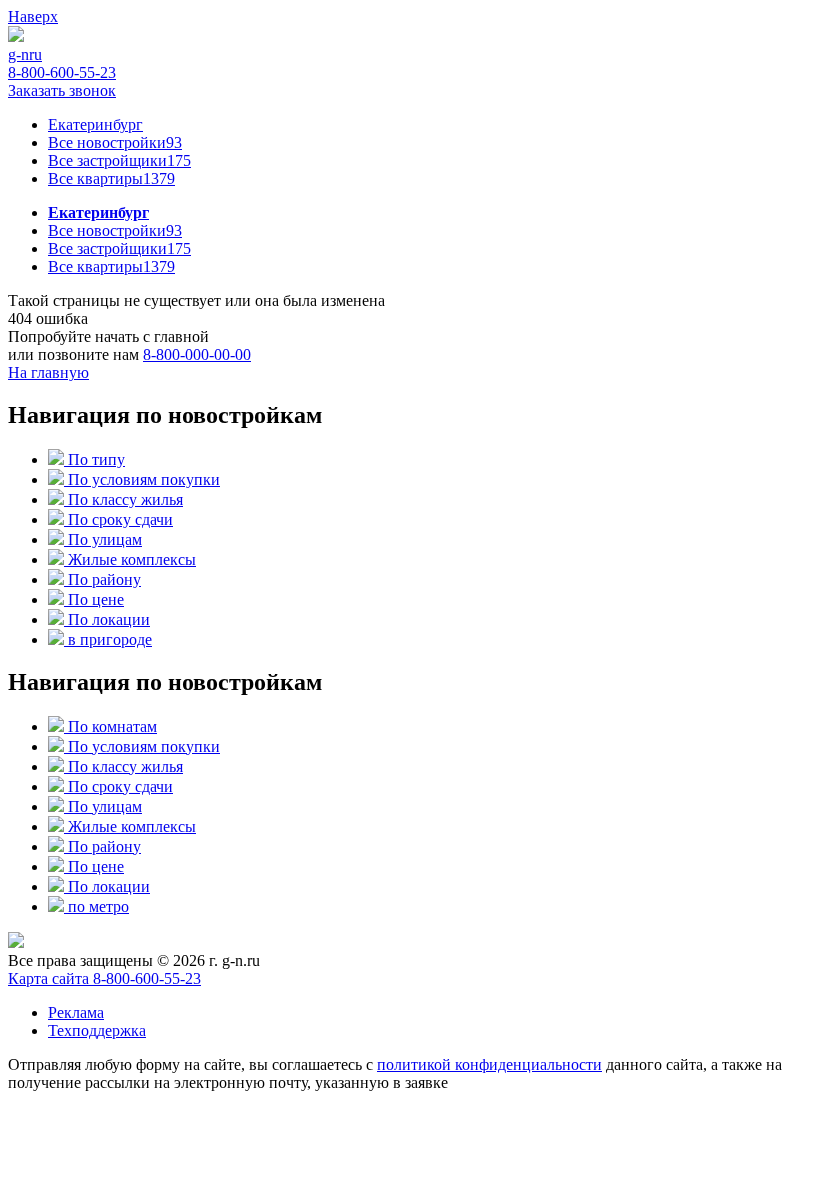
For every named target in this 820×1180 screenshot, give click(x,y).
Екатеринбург (95, 124)
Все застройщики (119, 160)
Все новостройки (115, 142)
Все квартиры (111, 178)
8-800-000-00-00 (197, 354)
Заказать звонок (62, 90)
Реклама (76, 1012)
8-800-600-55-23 (62, 72)
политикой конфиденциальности (489, 1064)
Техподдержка (97, 1030)
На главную (48, 372)
